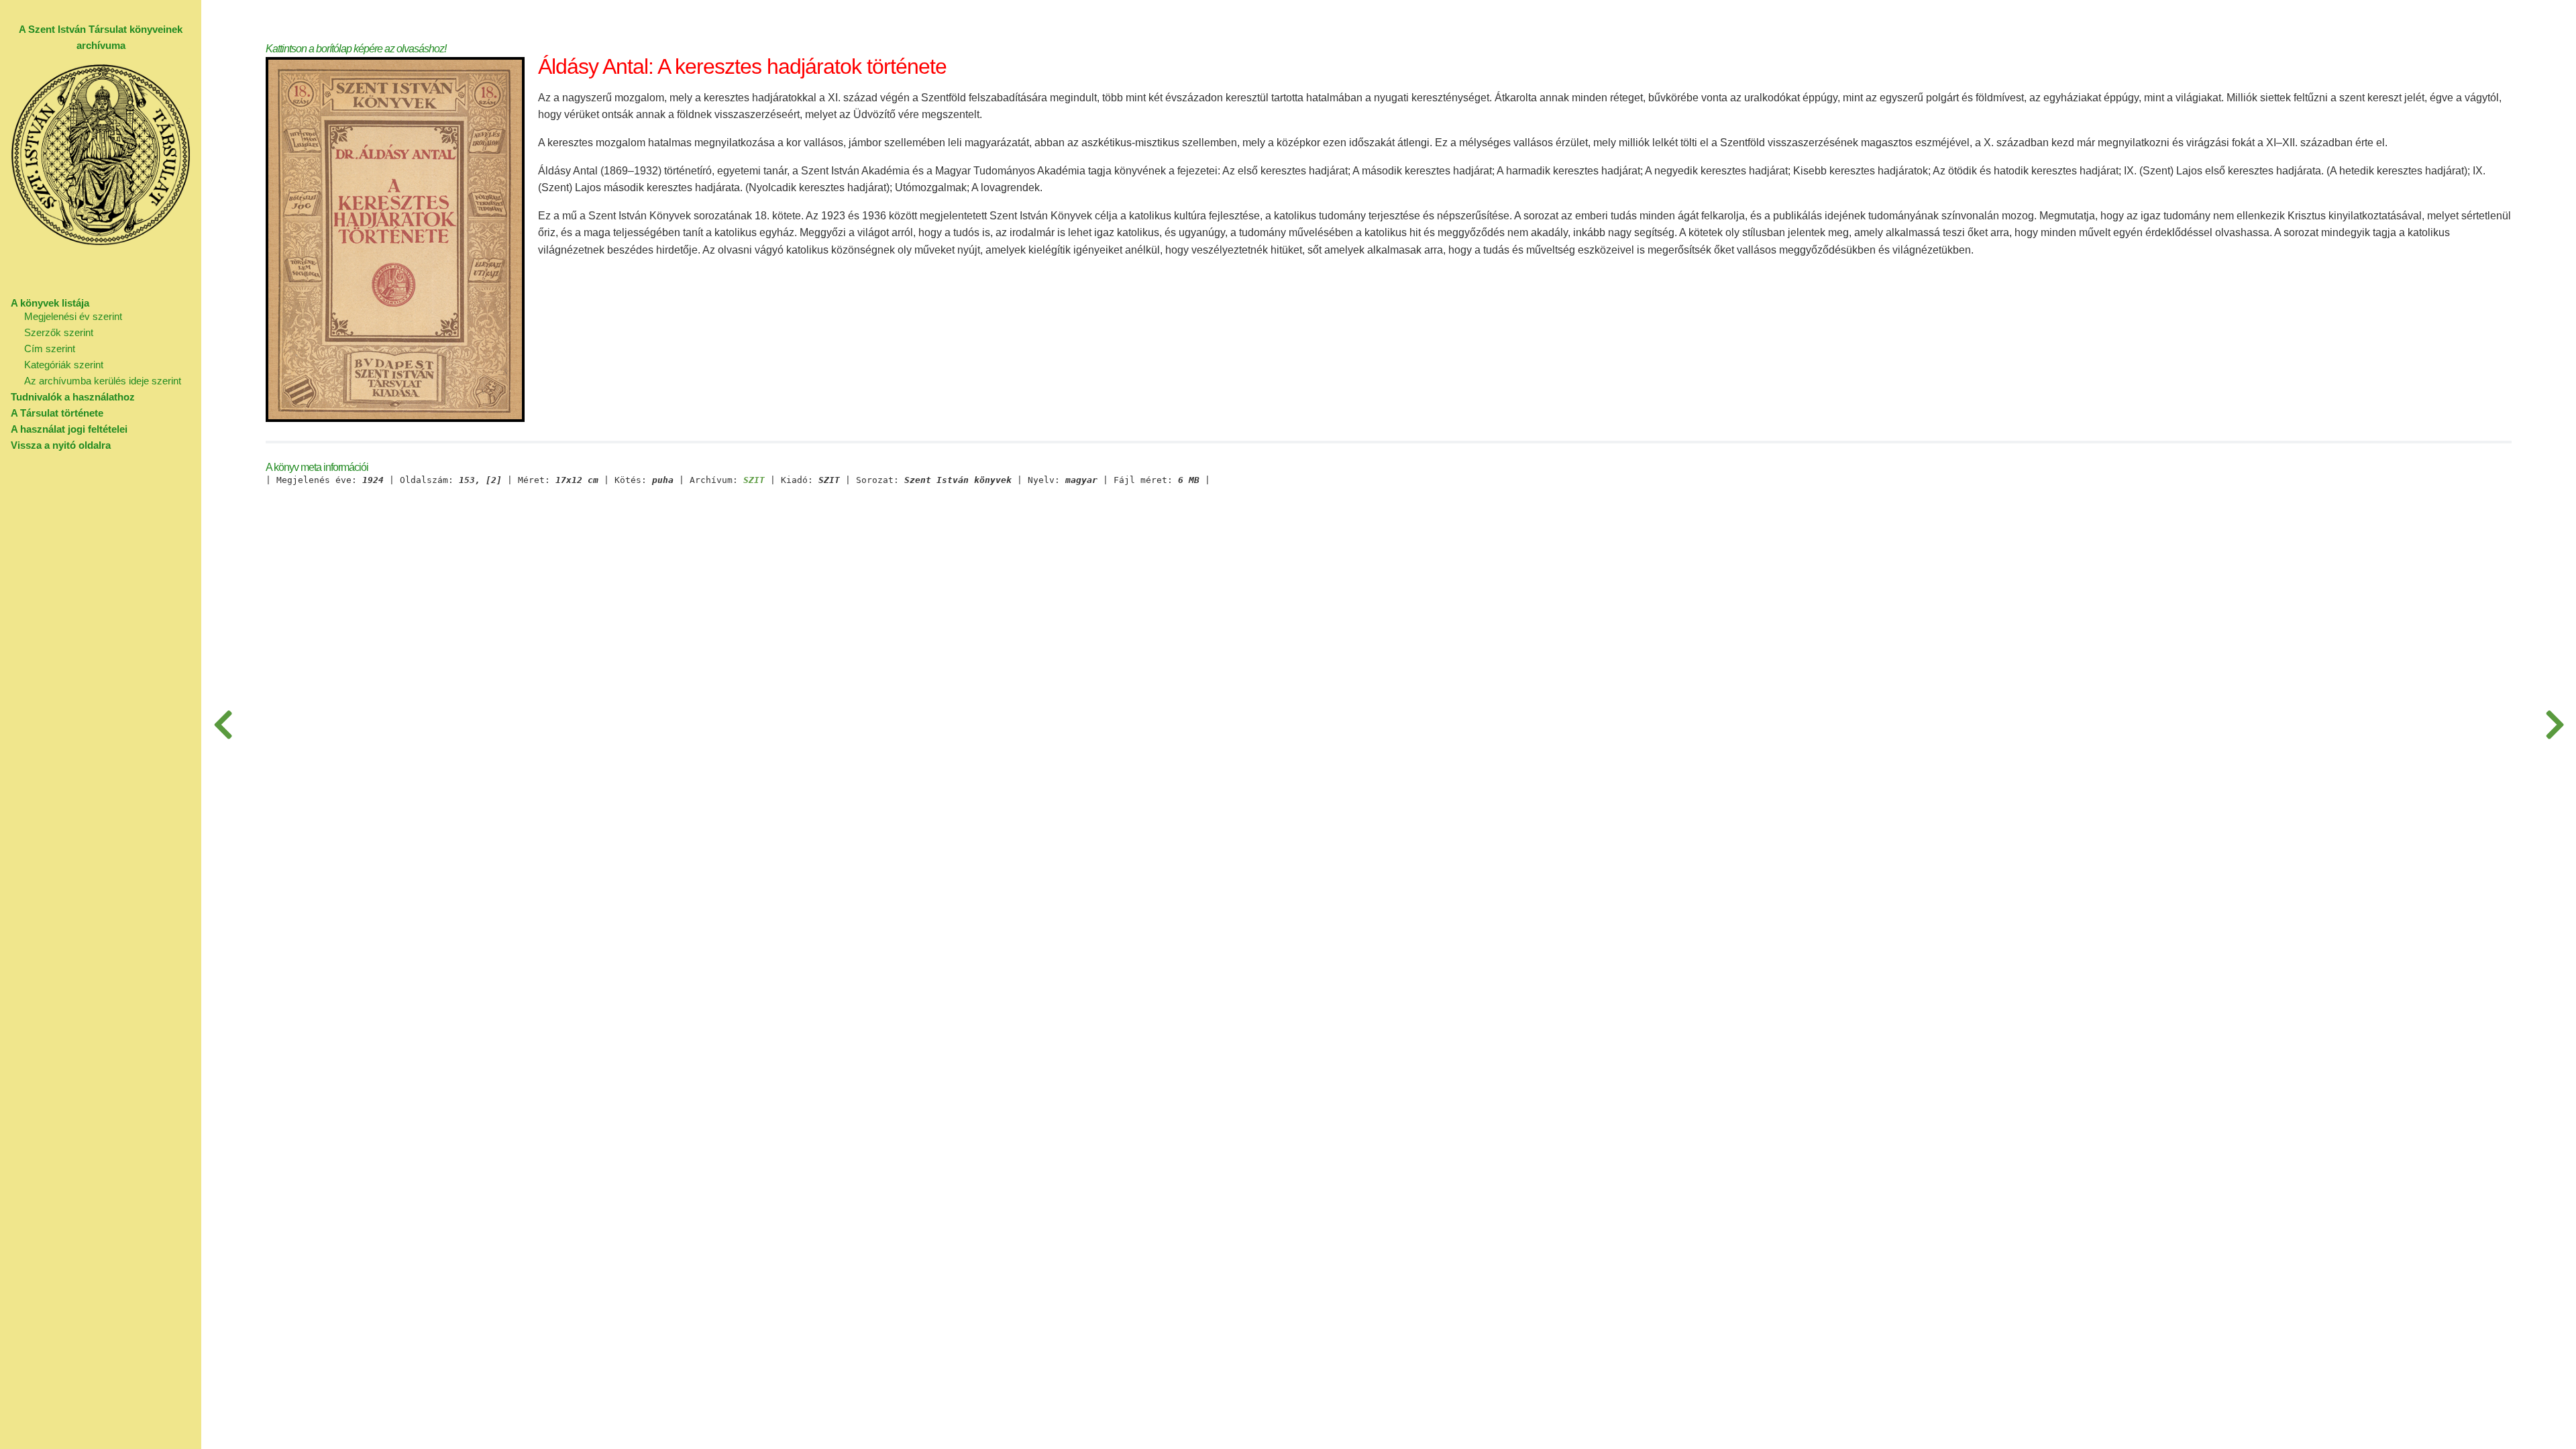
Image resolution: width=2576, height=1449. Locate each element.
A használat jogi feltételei (69, 429)
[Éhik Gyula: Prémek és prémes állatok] (2555, 724)
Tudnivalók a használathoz (73, 397)
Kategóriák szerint (64, 365)
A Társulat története (57, 413)
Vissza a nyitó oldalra (61, 445)
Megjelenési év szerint (73, 316)
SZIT (754, 480)
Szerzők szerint (59, 332)
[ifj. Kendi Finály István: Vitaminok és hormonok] (223, 724)
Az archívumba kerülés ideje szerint (103, 381)
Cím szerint (50, 348)
